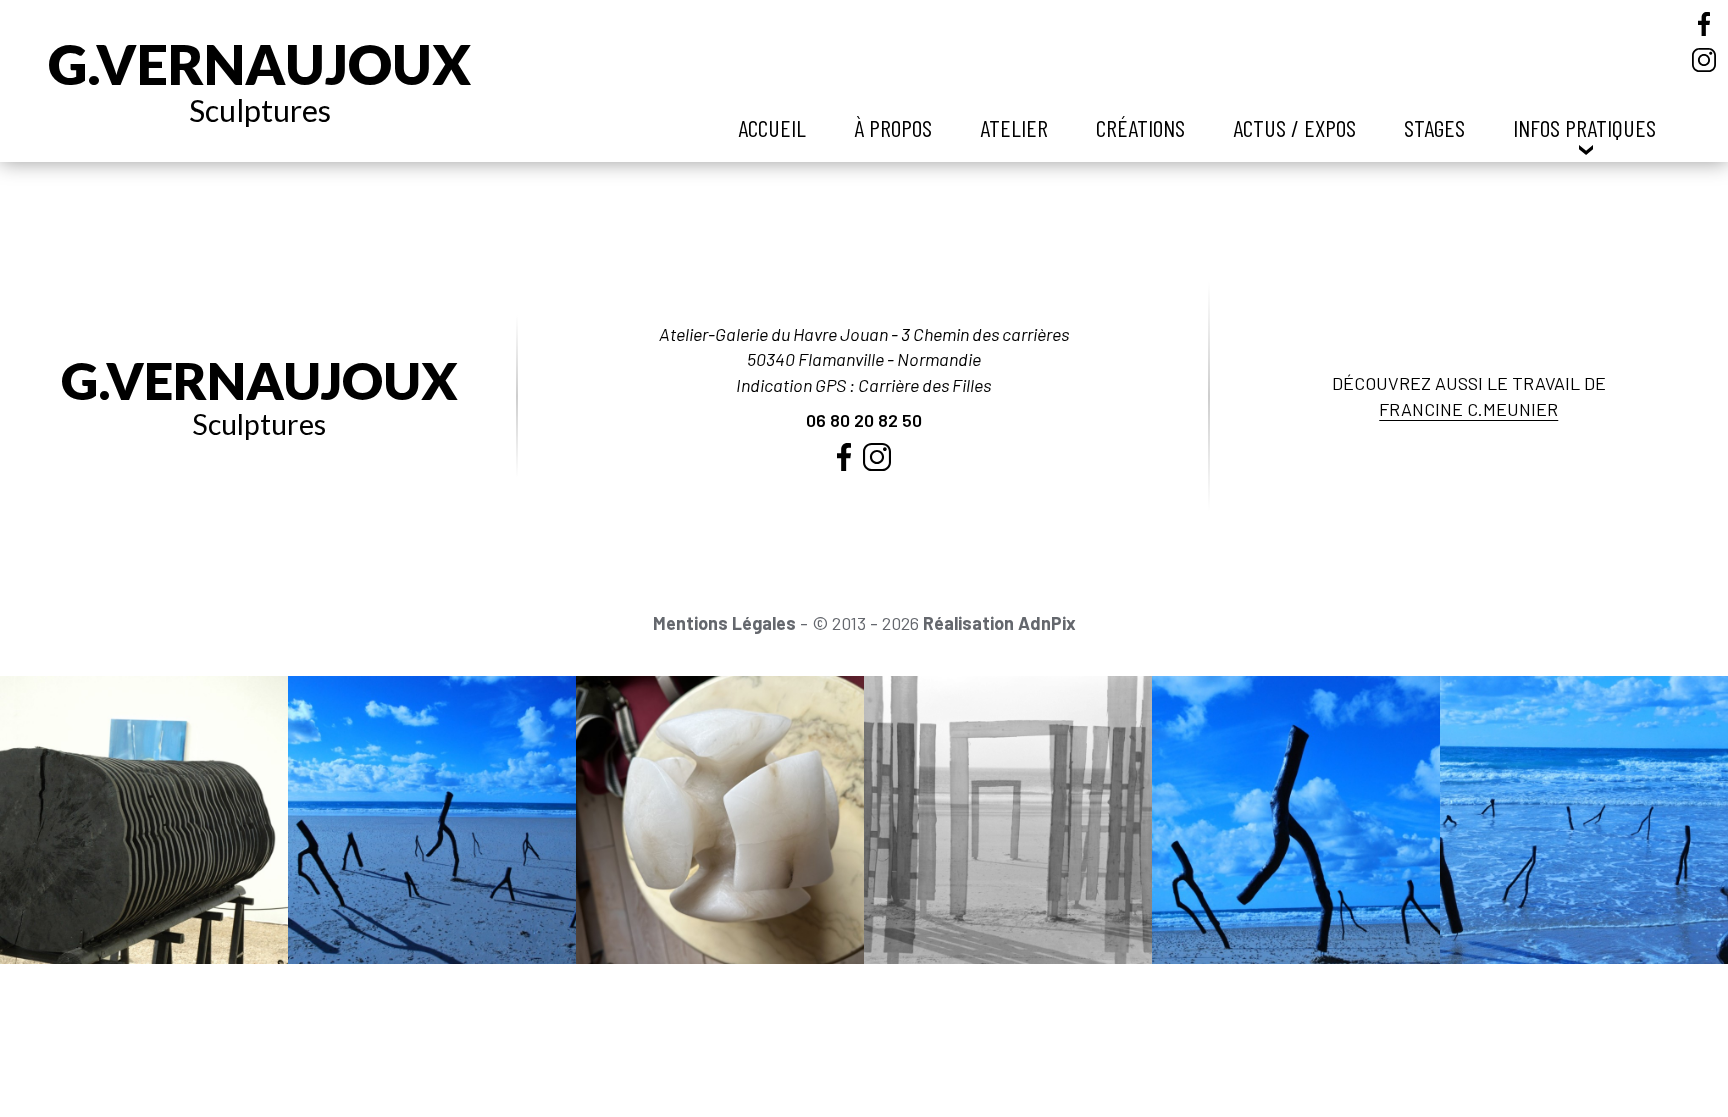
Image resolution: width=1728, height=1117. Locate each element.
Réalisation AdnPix (999, 623)
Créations (1140, 127)
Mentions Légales (724, 623)
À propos (893, 127)
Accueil (772, 127)
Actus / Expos (1294, 127)
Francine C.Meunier (1468, 409)
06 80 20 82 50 (864, 420)
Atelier (1014, 127)
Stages (1434, 127)
